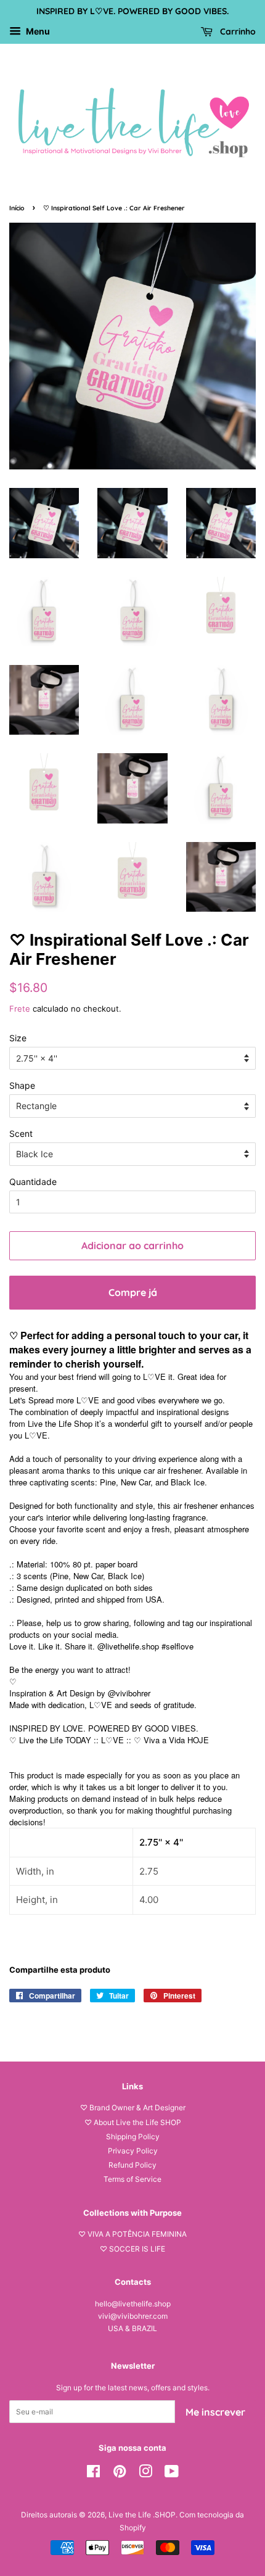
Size (18, 1038)
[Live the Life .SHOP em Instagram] (145, 2474)
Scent (21, 1133)
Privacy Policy (133, 2151)
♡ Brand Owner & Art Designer (133, 2107)
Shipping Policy (133, 2136)
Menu (37, 31)
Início (17, 208)
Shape (22, 1085)
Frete (20, 1009)
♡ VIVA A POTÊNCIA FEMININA (132, 2234)
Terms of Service (132, 2179)
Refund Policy (132, 2165)
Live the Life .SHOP (142, 2515)
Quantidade (33, 1182)
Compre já (133, 1292)
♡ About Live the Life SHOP (133, 2122)
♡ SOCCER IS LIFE (132, 2249)
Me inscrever (215, 2412)
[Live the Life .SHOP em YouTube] (172, 2474)
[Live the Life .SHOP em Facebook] (93, 2474)
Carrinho (237, 31)
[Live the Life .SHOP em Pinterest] (120, 2474)
